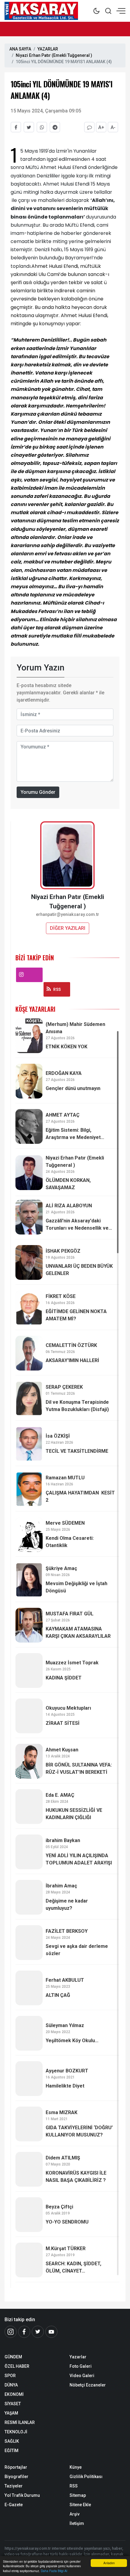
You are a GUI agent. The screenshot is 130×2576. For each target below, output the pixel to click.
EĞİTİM (11, 2451)
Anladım (109, 2563)
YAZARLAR (48, 49)
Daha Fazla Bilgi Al (54, 2571)
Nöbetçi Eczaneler (88, 2385)
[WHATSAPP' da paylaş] (42, 127)
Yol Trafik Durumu (22, 2495)
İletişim (77, 2523)
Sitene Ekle (80, 2505)
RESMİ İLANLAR (20, 2422)
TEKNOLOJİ (16, 2432)
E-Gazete (14, 2505)
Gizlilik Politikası (86, 2477)
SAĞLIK (12, 2441)
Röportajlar (16, 2467)
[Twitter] (38, 2332)
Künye (76, 2467)
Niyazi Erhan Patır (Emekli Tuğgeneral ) (54, 55)
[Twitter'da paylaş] (29, 127)
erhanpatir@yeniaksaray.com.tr (68, 915)
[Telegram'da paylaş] (55, 127)
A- (113, 127)
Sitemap (78, 2495)
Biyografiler (16, 2477)
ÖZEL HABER (17, 2366)
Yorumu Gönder (38, 792)
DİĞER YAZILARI (68, 928)
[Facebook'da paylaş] (16, 127)
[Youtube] (51, 2332)
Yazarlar (78, 2357)
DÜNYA (11, 2385)
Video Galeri (82, 2376)
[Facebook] (24, 2332)
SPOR (10, 2376)
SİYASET (13, 2404)
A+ (101, 127)
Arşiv (75, 2514)
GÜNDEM (13, 2357)
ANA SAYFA (20, 49)
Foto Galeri (81, 2366)
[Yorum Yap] (89, 127)
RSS (57, 989)
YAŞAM (11, 2413)
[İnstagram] (11, 2332)
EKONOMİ (14, 2394)
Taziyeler (14, 2486)
